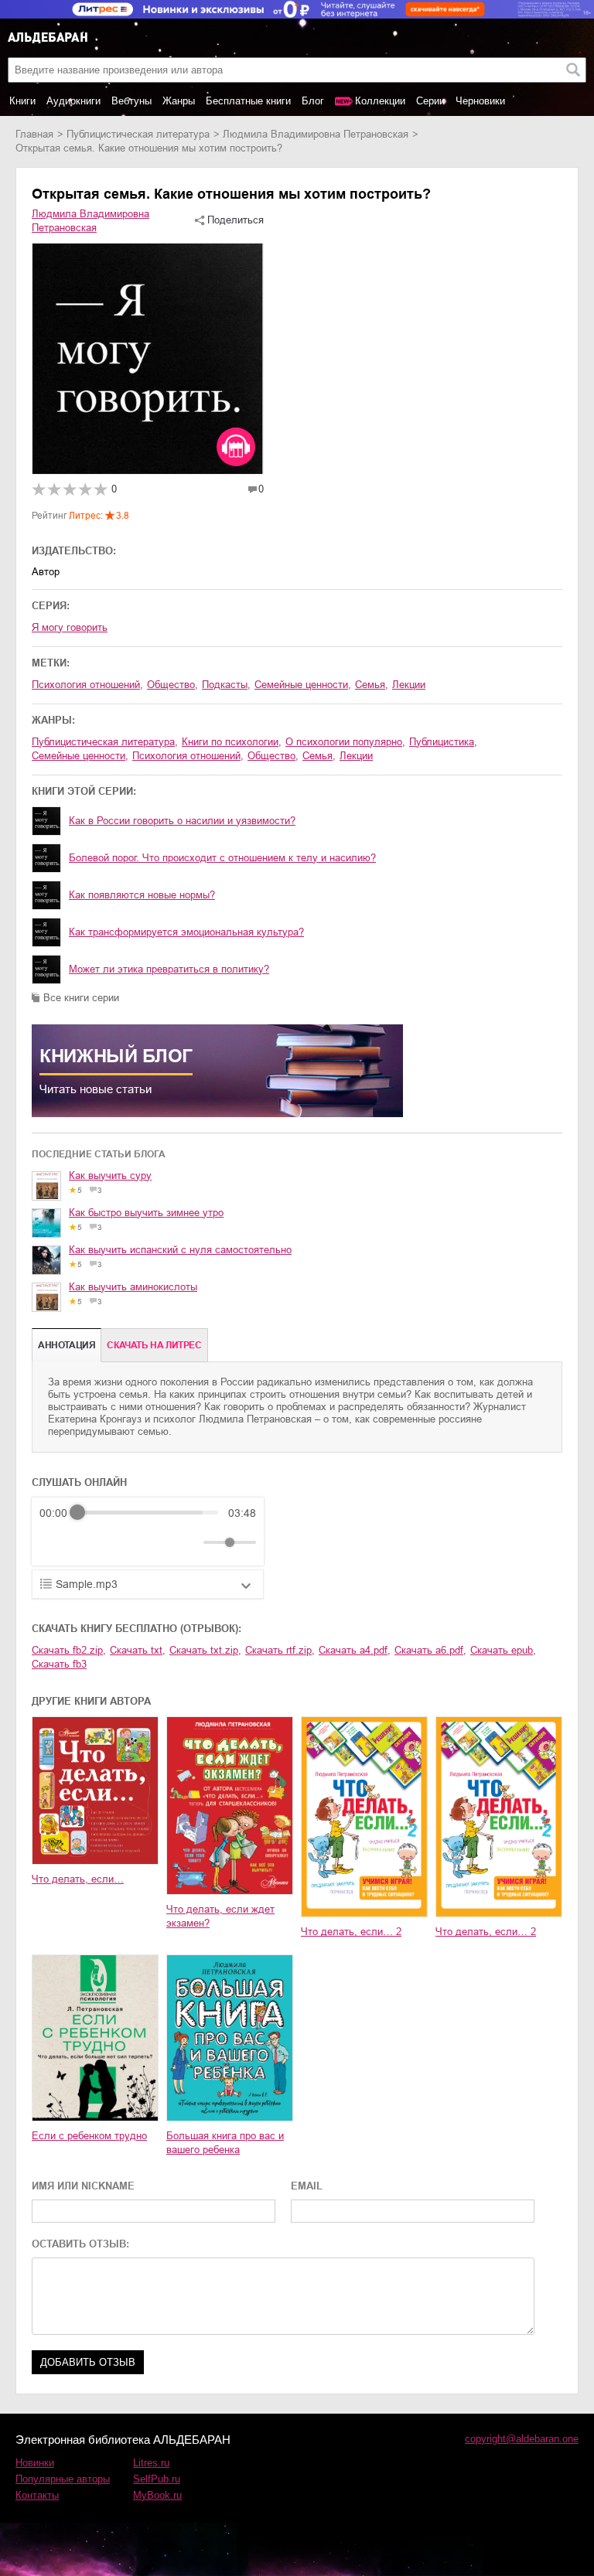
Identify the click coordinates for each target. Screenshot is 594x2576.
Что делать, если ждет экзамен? (220, 1916)
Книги (22, 101)
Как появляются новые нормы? (142, 895)
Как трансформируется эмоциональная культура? (186, 932)
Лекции (409, 685)
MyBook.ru (157, 2495)
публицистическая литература (138, 134)
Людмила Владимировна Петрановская (316, 134)
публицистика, (443, 742)
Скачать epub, (503, 1650)
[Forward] (123, 1542)
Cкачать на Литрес (154, 1345)
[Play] (89, 1542)
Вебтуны (131, 101)
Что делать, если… (78, 1879)
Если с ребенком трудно (89, 2136)
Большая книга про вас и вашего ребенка (225, 2143)
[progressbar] (148, 1513)
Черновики (480, 101)
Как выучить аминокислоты (133, 1287)
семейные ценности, (303, 685)
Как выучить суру (110, 1176)
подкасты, (226, 685)
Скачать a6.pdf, (430, 1650)
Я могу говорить (70, 627)
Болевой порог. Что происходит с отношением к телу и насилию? (222, 858)
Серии (430, 101)
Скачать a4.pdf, (355, 1650)
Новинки (35, 2463)
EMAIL (307, 2186)
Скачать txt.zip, (205, 1650)
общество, (172, 685)
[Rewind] (55, 1542)
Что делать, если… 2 (351, 1932)
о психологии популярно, (345, 742)
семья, (372, 685)
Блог (313, 101)
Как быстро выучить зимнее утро (146, 1213)
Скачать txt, (138, 1650)
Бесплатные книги (248, 101)
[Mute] (189, 1542)
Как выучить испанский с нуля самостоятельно (180, 1250)
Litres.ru (151, 2463)
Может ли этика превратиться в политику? (169, 969)
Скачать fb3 (59, 1664)
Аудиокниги (73, 101)
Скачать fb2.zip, (69, 1650)
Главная (34, 134)
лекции (356, 756)
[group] (148, 1532)
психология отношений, (87, 685)
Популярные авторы (63, 2479)
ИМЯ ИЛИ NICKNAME (83, 2186)
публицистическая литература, (105, 742)
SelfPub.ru (157, 2479)
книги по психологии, (232, 742)
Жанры (179, 101)
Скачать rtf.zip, (280, 1650)
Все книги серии (81, 998)
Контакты (37, 2495)
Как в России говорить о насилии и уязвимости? (182, 821)
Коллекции (380, 101)
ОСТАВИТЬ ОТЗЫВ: (80, 2244)
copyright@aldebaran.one (522, 2439)
